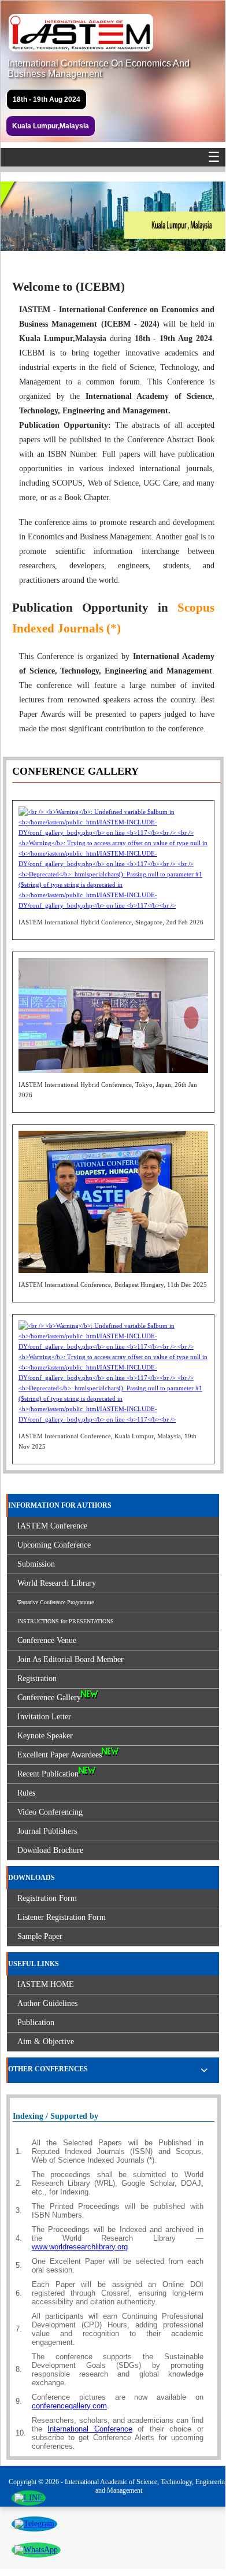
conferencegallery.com (69, 2406)
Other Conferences (48, 2069)
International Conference (90, 2429)
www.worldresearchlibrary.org (80, 2247)
